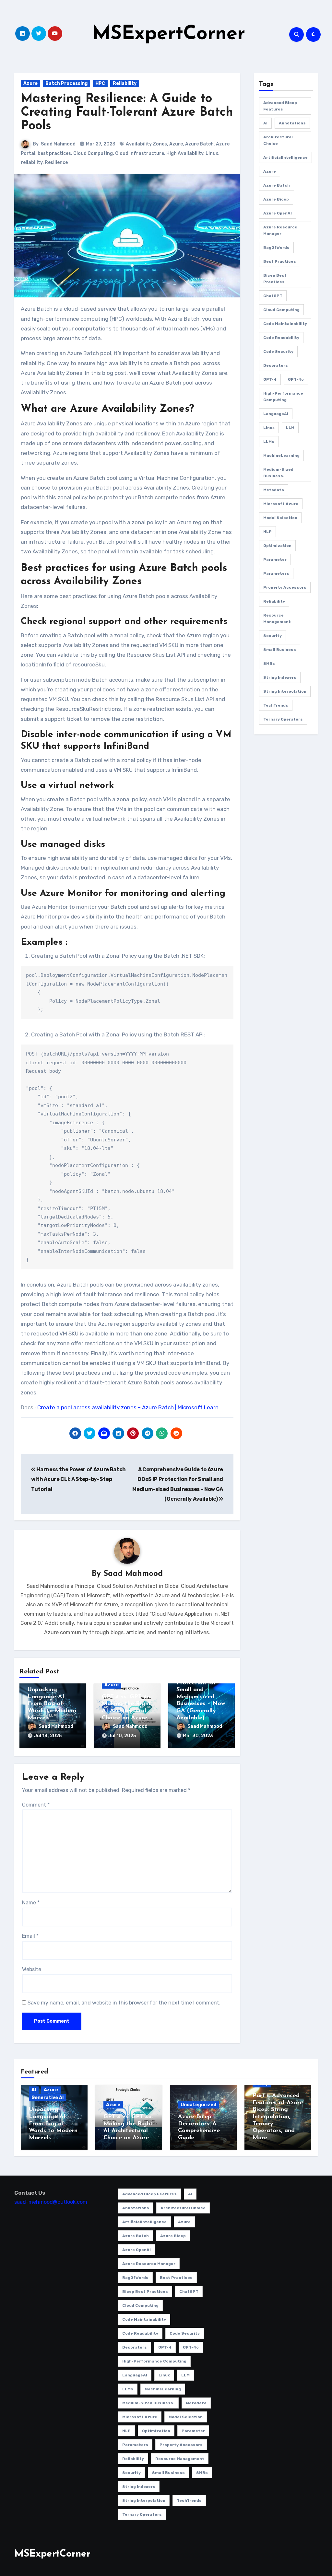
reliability (32, 162)
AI (265, 123)
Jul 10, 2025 (122, 1736)
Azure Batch (199, 144)
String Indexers (280, 677)
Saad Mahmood (58, 144)
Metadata (274, 490)
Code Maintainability (285, 324)
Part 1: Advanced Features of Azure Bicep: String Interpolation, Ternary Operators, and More (278, 2117)
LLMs (269, 442)
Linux (212, 153)
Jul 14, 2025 (48, 1736)
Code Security (278, 352)
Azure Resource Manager (280, 230)
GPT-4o (296, 379)
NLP (267, 532)
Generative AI (47, 2098)
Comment (36, 1805)
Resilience (56, 162)
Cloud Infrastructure (140, 153)
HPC (100, 83)
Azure (30, 83)
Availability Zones (146, 144)
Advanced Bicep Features (280, 106)
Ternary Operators (283, 719)
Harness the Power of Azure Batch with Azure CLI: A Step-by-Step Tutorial (78, 1479)
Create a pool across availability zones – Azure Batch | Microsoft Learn (128, 1407)
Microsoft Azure (281, 504)
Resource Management (277, 618)
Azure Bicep (276, 199)
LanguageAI (276, 414)
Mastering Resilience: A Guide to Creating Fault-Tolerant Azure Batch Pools (127, 113)
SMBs (269, 664)
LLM (290, 428)
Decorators (276, 365)
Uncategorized (198, 2105)
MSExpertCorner (169, 34)
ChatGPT (273, 296)
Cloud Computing (93, 153)
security (273, 636)
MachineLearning (281, 456)
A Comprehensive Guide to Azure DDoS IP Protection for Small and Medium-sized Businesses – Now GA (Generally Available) (201, 1690)
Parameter (275, 560)
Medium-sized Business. (278, 473)
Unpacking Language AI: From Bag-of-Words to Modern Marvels (52, 1704)
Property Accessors (285, 587)
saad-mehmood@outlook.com (51, 2202)
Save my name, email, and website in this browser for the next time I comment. (124, 2003)
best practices (54, 153)
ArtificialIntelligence (285, 157)
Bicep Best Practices (275, 279)
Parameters (276, 573)
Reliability (125, 83)
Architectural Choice (278, 140)
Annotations (292, 123)
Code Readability (281, 338)
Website (32, 1969)
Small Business (280, 650)
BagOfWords (276, 248)
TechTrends (276, 705)
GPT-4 (270, 379)
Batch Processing (66, 83)
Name (31, 1903)
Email (30, 1936)
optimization (277, 546)
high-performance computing (283, 397)
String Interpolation (285, 691)
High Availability (185, 153)
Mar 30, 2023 (198, 1736)
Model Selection (280, 518)
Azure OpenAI (278, 213)
